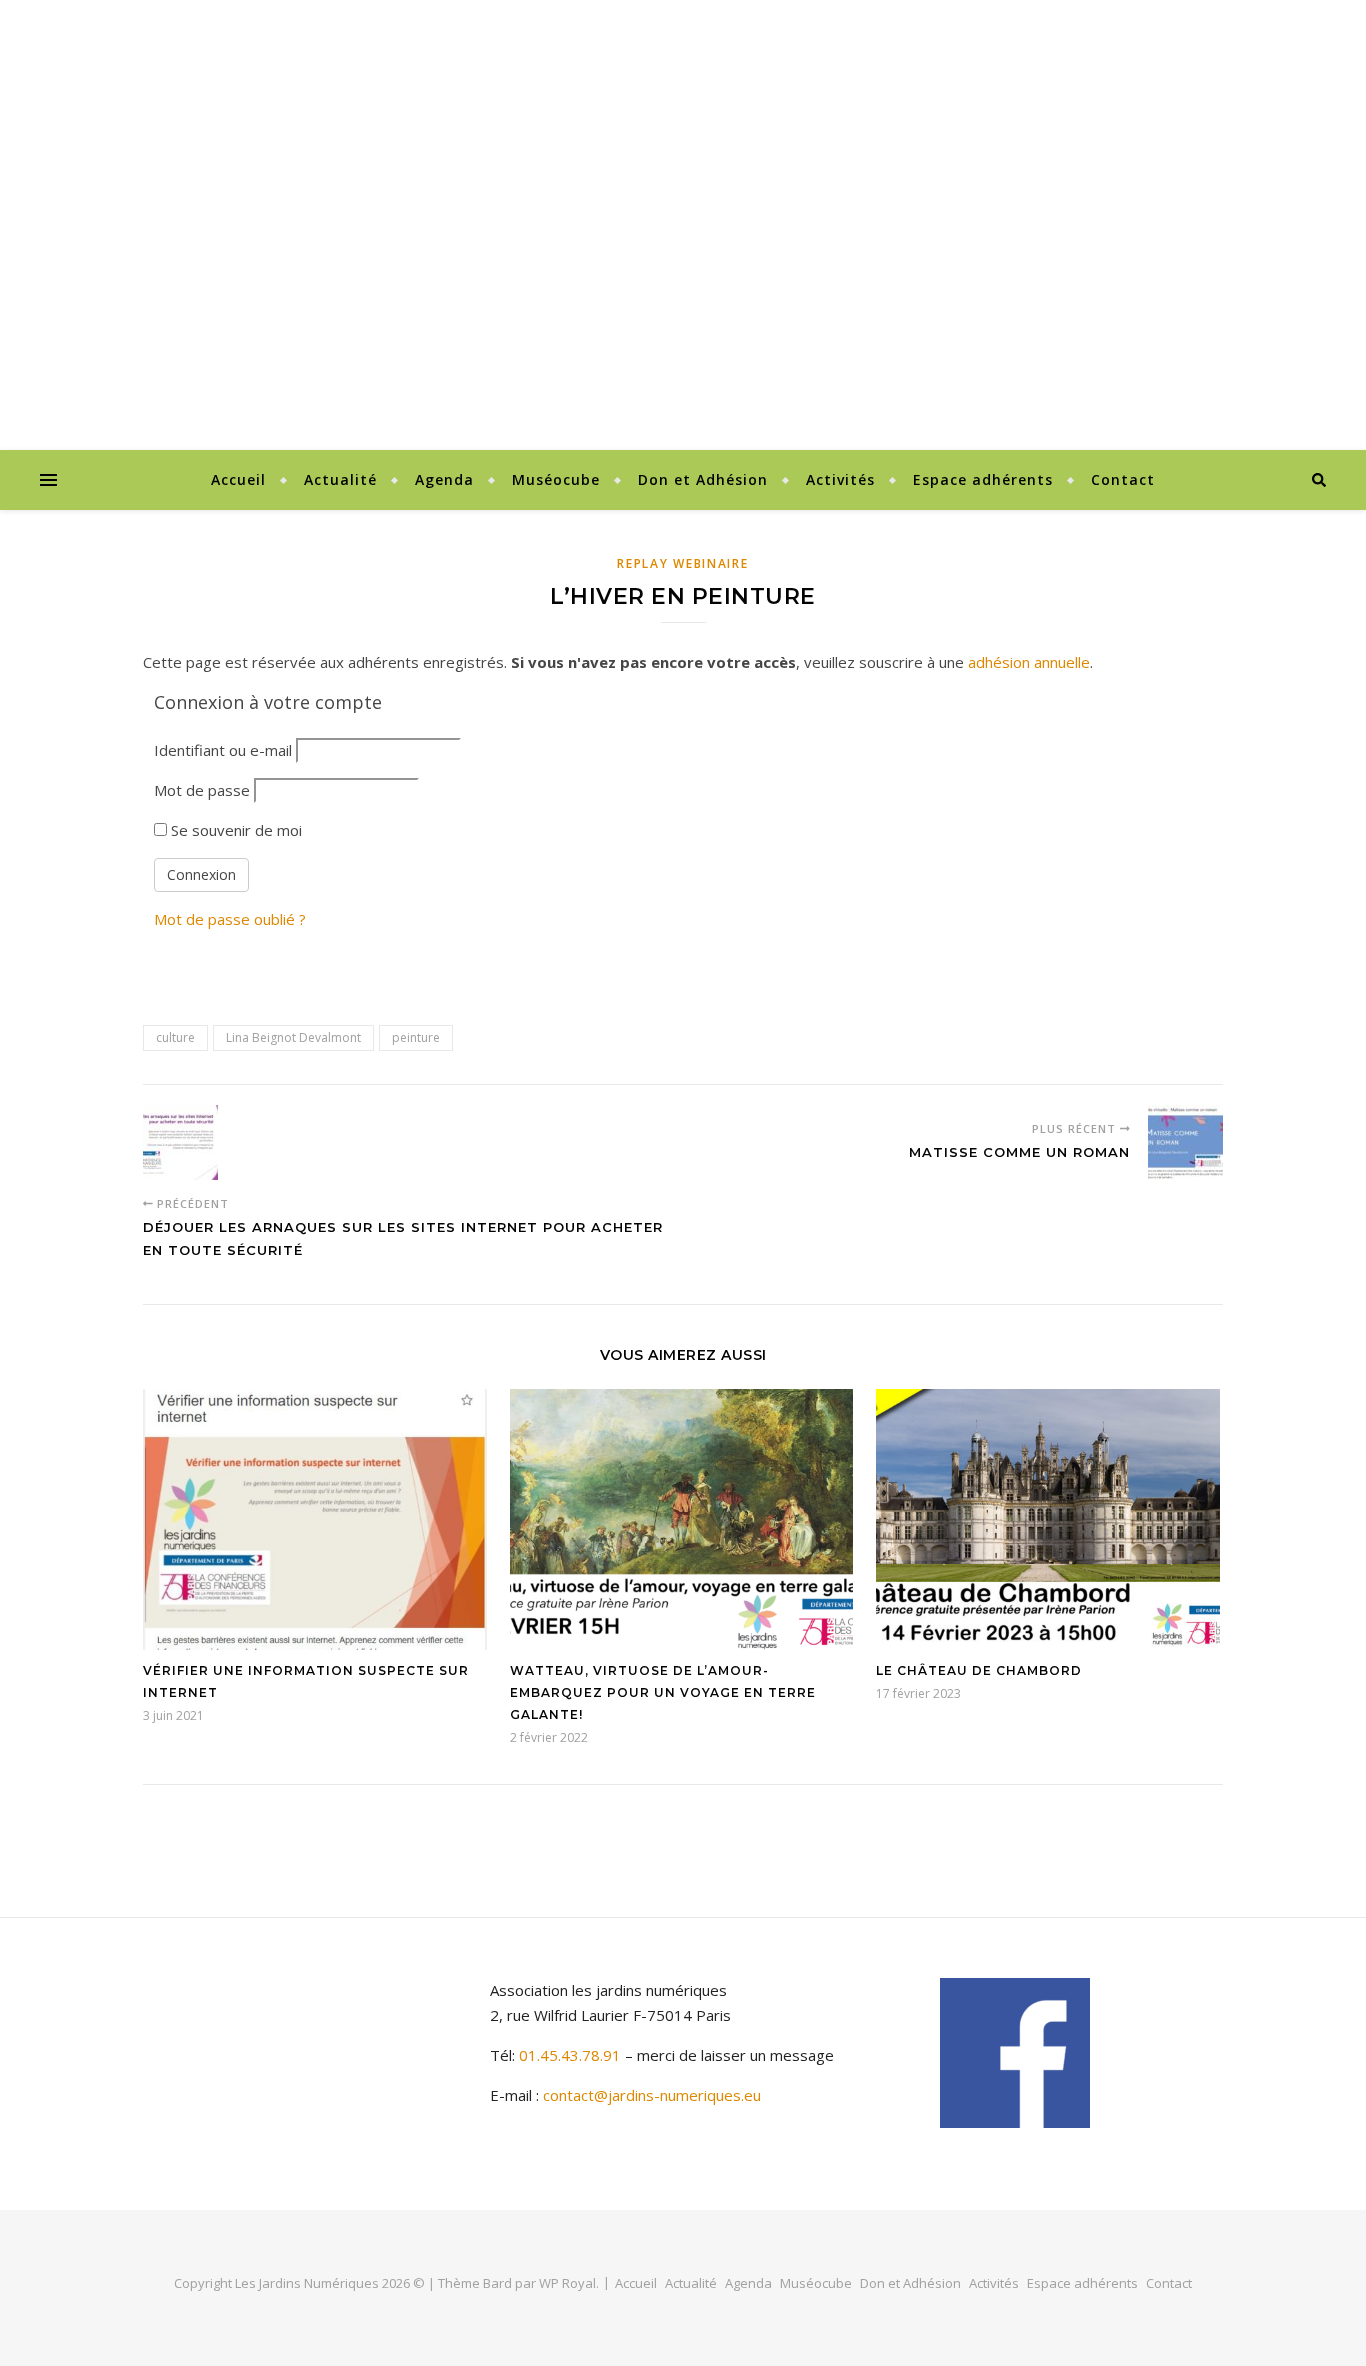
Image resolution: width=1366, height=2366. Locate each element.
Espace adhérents (983, 479)
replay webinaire (682, 563)
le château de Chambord (979, 1670)
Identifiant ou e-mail (223, 750)
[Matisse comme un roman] (1185, 1142)
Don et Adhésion (703, 479)
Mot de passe (202, 790)
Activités (840, 479)
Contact (1123, 479)
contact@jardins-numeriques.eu (652, 2095)
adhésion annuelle (1029, 662)
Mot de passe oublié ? (230, 919)
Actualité (340, 479)
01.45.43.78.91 (572, 2055)
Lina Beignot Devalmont (293, 1037)
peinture (416, 1037)
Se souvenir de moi (234, 830)
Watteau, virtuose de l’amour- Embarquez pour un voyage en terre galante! (663, 1692)
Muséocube (556, 479)
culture (175, 1037)
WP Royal (567, 2283)
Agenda (444, 479)
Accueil (238, 479)
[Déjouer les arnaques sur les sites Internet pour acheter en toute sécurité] (180, 1142)
